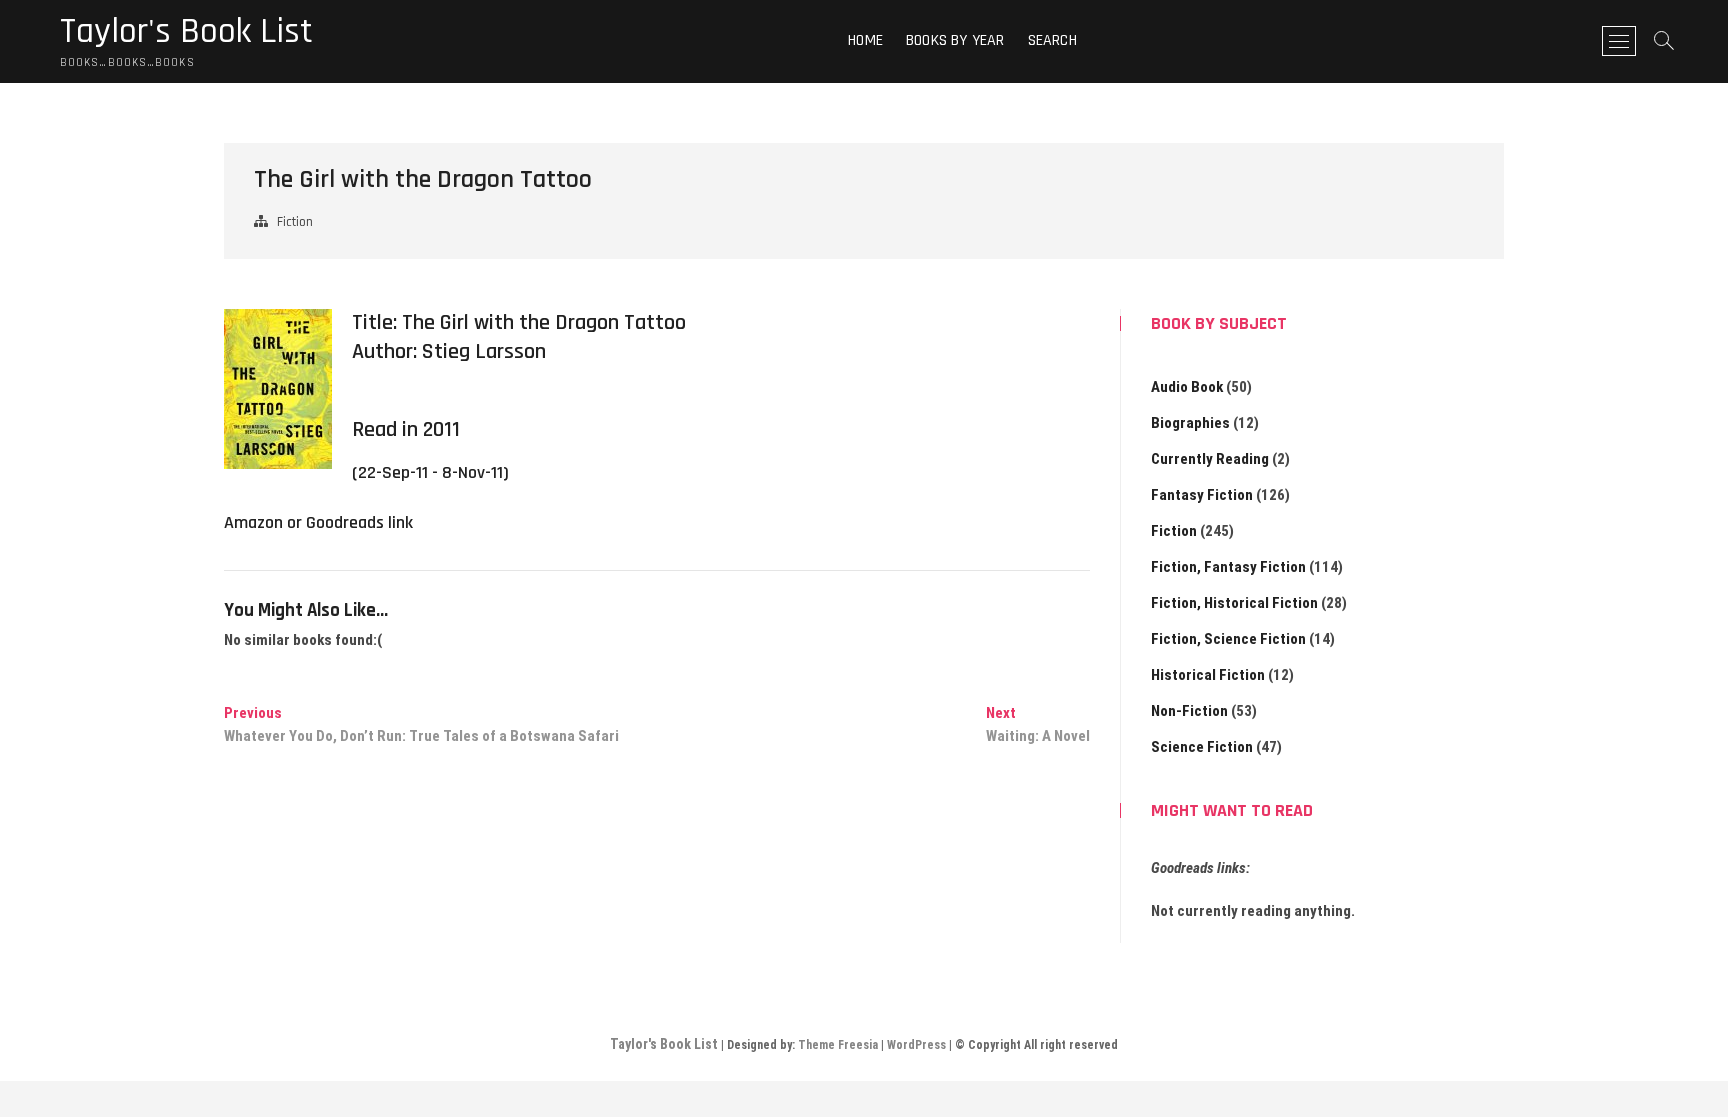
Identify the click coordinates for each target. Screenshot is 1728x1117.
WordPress (916, 1045)
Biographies (1190, 423)
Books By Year (955, 40)
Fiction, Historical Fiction (1234, 603)
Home (865, 40)
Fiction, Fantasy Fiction (1228, 567)
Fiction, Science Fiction (1228, 639)
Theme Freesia (838, 1045)
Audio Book (1187, 387)
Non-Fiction (1189, 711)
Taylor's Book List (186, 32)
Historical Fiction (1208, 675)
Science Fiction (1202, 747)
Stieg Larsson (484, 352)
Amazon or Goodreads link (318, 522)
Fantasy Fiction (1202, 495)
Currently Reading (1210, 459)
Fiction (295, 222)
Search (1052, 40)
